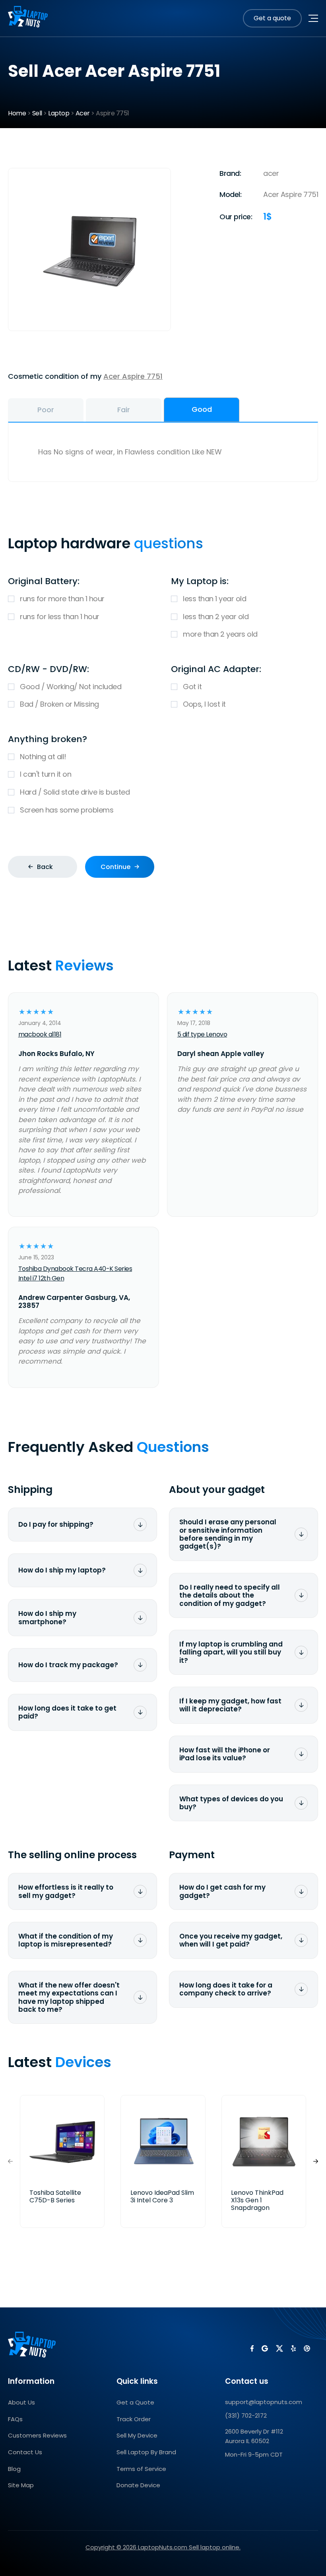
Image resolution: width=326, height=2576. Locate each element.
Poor (46, 410)
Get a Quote (135, 2402)
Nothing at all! (43, 757)
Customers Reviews (37, 2435)
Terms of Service (141, 2469)
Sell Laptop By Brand (146, 2452)
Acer (83, 113)
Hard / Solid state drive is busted (75, 792)
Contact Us (25, 2452)
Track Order (134, 2419)
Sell (37, 113)
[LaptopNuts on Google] (265, 2348)
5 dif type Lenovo (202, 1034)
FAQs (15, 2419)
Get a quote (272, 18)
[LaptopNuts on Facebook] (252, 2348)
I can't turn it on (46, 774)
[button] (316, 2161)
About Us (21, 2402)
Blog (14, 2469)
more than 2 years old (220, 634)
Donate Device (138, 2485)
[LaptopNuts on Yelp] (293, 2348)
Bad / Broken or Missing (59, 704)
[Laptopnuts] (28, 18)
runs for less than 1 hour (60, 617)
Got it (192, 687)
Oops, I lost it (204, 704)
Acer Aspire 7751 (133, 376)
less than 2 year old (216, 617)
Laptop (59, 113)
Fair (124, 410)
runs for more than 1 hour (62, 599)
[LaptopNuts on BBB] (307, 2348)
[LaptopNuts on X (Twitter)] (279, 2348)
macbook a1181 (40, 1034)
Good (202, 409)
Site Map (21, 2485)
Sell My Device (137, 2435)
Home (17, 113)
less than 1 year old (214, 599)
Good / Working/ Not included (71, 687)
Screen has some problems (67, 810)
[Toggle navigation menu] (313, 18)
